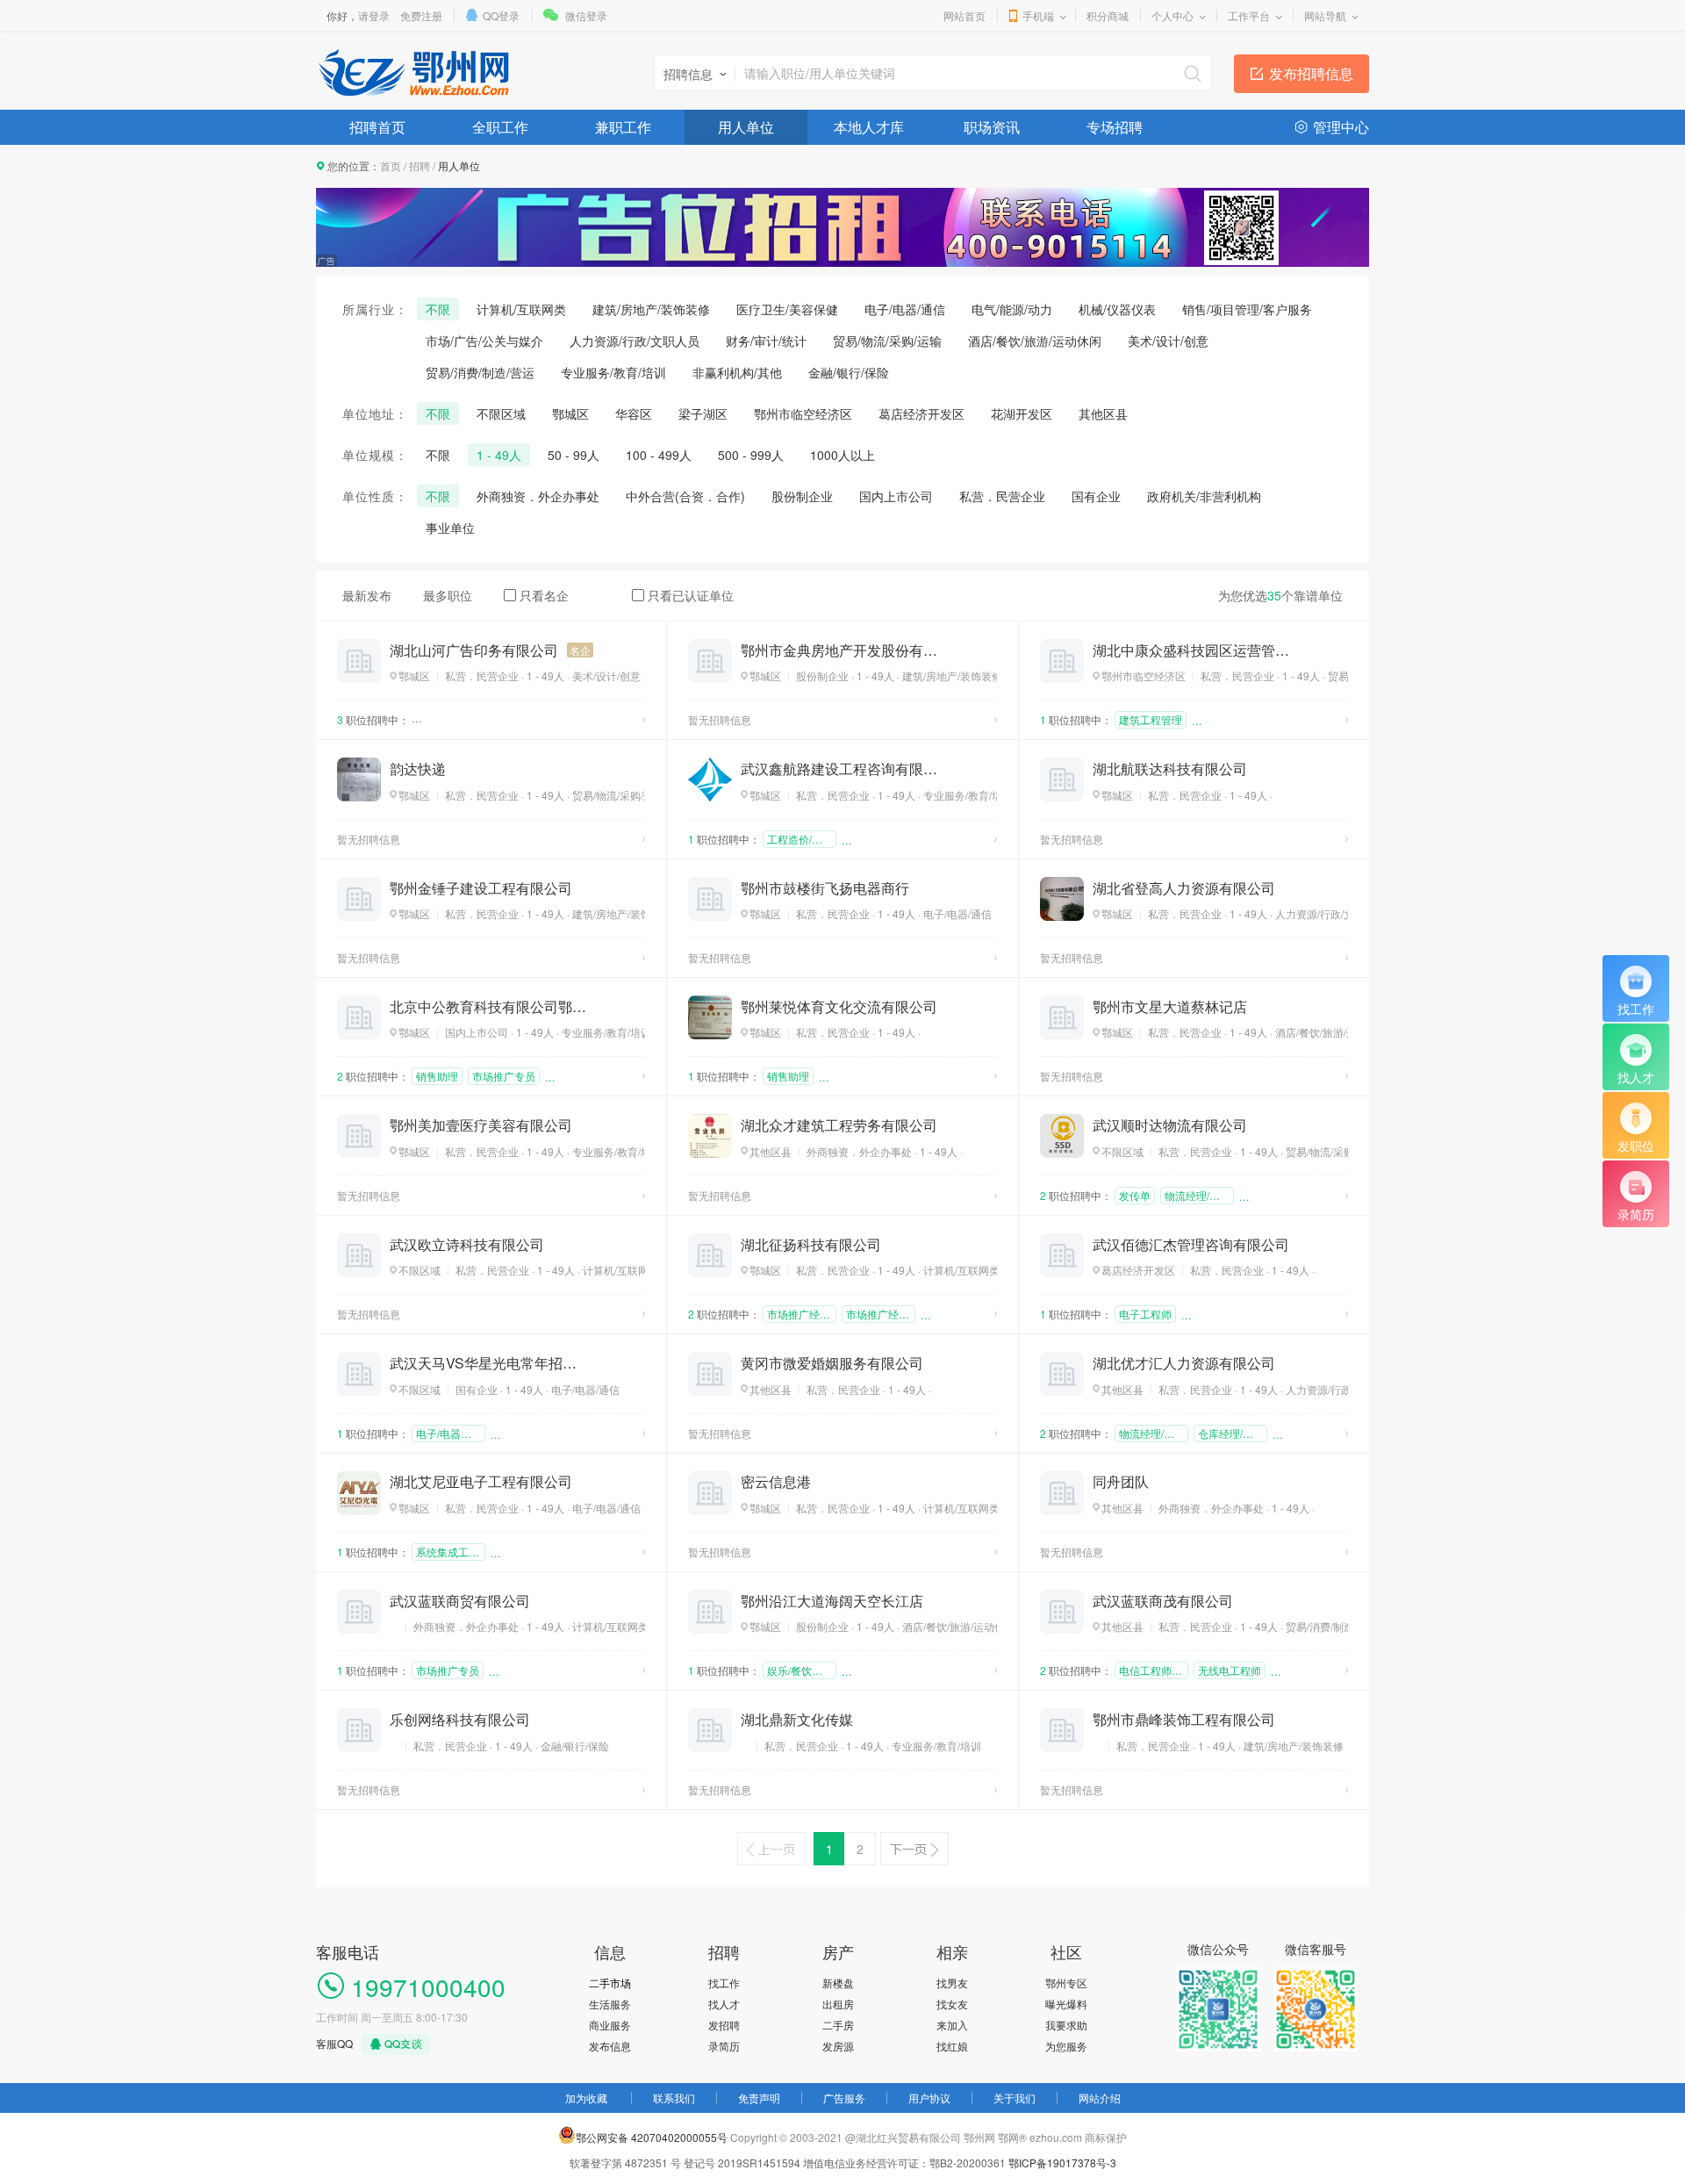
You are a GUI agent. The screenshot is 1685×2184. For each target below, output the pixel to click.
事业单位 (450, 528)
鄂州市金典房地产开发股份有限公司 (839, 650)
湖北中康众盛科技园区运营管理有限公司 (1191, 650)
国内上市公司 (896, 496)
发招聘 (724, 2025)
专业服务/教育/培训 (613, 372)
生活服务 (610, 2004)
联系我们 (674, 2098)
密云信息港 (776, 1482)
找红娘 (952, 2046)
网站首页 (964, 15)
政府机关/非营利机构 (1204, 496)
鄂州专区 (1066, 1983)
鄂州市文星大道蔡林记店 (1170, 1007)
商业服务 (610, 2025)
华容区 (634, 413)
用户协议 (929, 2098)
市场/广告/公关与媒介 (484, 341)
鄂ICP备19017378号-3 (1062, 2162)
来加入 (952, 2025)
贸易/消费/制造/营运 (480, 372)
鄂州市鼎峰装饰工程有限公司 (1184, 1720)
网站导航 (1325, 15)
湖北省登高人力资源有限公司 (1184, 888)
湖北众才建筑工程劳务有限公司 (839, 1125)
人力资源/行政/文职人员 (635, 341)
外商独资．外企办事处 (538, 496)
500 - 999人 (751, 455)
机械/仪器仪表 (1117, 309)
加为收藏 (586, 2098)
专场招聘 (1115, 127)
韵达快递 (418, 769)
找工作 (724, 1983)
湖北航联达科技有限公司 (1170, 769)
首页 (391, 165)
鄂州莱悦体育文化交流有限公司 (839, 1007)
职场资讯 (992, 127)
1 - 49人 (499, 455)
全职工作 (500, 127)
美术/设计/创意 (1168, 341)
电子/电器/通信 (905, 309)
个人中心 (1172, 15)
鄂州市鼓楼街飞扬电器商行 (825, 888)
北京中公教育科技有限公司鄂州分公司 (488, 1007)
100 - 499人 (659, 455)
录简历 (724, 2046)
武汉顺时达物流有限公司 (1170, 1125)
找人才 (724, 2004)
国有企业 (1096, 496)
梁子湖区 (703, 413)
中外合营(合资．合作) (685, 496)
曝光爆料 (1066, 2004)
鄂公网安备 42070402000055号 (652, 2137)
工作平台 (1249, 15)
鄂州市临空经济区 (803, 413)
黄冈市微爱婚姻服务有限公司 (832, 1363)
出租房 (838, 2004)
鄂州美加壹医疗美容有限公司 (481, 1125)
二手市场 (610, 1983)
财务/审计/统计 (766, 341)
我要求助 (1066, 2025)
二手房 (838, 2025)
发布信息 (610, 2046)
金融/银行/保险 (849, 372)
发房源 (838, 2046)
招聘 (419, 165)
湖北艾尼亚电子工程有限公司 (481, 1482)
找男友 (952, 1983)
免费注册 (421, 15)
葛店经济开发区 (921, 413)
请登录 (374, 15)
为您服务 (1066, 2046)
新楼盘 (838, 1983)
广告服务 (844, 2098)
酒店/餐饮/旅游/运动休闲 (1035, 341)
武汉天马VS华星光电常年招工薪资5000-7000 (488, 1363)
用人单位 (746, 127)
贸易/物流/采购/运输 (887, 341)
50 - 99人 (574, 455)
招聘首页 (377, 127)
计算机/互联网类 (521, 309)
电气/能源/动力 (1012, 309)
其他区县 (1103, 413)
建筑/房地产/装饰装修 (651, 309)
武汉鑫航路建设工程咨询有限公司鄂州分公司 (839, 769)
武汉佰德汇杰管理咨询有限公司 (1191, 1245)
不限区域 (501, 413)
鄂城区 (570, 413)
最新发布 (367, 595)
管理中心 (1341, 127)
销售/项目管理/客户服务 (1247, 309)
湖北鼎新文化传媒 (797, 1720)
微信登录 (586, 15)
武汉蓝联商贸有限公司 (460, 1601)
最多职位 (448, 595)
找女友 (952, 2004)
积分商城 (1108, 15)
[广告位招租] (842, 195)
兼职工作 (623, 127)
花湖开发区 (1022, 413)
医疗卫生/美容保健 (787, 309)
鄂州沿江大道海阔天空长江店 (832, 1601)
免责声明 (759, 2098)
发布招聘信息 (1311, 73)
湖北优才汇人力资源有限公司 (1184, 1363)
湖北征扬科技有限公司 (811, 1245)
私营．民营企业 (1002, 496)
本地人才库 (869, 127)
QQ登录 (501, 15)
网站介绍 (1100, 2098)
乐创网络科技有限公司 (460, 1720)
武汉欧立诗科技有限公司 (467, 1245)
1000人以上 (842, 455)
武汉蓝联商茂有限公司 (1163, 1601)
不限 (438, 309)
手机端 (1038, 15)
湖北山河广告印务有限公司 (474, 650)
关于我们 (1015, 2098)
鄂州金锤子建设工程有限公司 (481, 888)
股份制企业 (802, 496)
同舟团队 (1121, 1482)
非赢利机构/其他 (737, 372)
